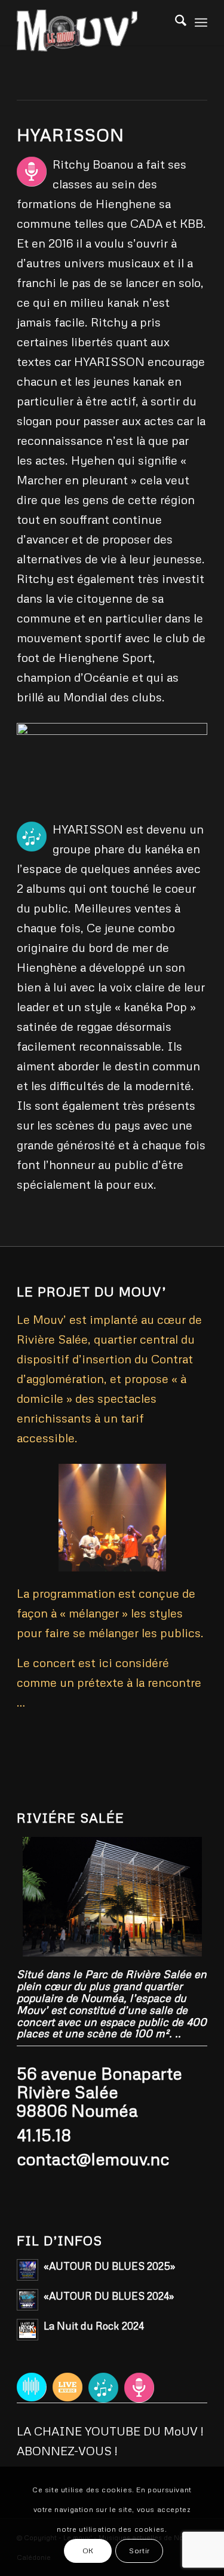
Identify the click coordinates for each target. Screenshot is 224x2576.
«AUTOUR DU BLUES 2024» (109, 2296)
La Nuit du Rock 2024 (94, 2326)
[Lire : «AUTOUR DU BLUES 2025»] (27, 2270)
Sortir (139, 2551)
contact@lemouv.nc (93, 2159)
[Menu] (201, 21)
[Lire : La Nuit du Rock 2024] (27, 2330)
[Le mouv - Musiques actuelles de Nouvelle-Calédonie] (93, 30)
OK (88, 2551)
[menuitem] (201, 21)
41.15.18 (44, 2135)
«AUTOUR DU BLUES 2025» (109, 2266)
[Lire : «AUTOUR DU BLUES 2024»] (27, 2300)
